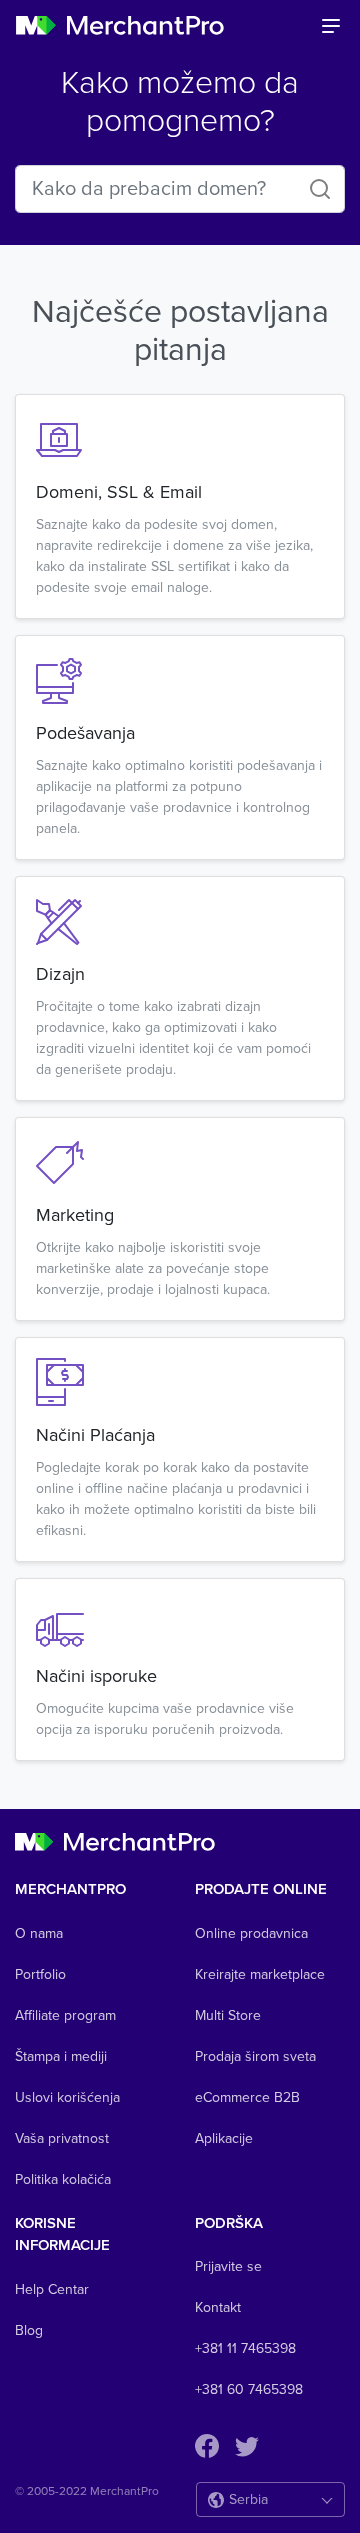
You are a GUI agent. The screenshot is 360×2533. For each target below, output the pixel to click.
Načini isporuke (96, 1676)
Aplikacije (224, 2138)
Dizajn (60, 974)
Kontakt (218, 2307)
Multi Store (228, 2015)
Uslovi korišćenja (67, 2097)
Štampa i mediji (61, 2056)
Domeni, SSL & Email (119, 492)
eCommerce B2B (247, 2097)
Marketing (75, 1215)
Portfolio (40, 1974)
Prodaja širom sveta (255, 2056)
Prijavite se (228, 2266)
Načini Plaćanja (95, 1435)
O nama (39, 1933)
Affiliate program (65, 2015)
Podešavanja (85, 733)
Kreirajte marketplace (260, 1974)
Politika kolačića (63, 2179)
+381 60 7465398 (249, 2389)
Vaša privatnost (62, 2138)
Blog (29, 2330)
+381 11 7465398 (245, 2348)
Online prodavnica (251, 1933)
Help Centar (52, 2289)
